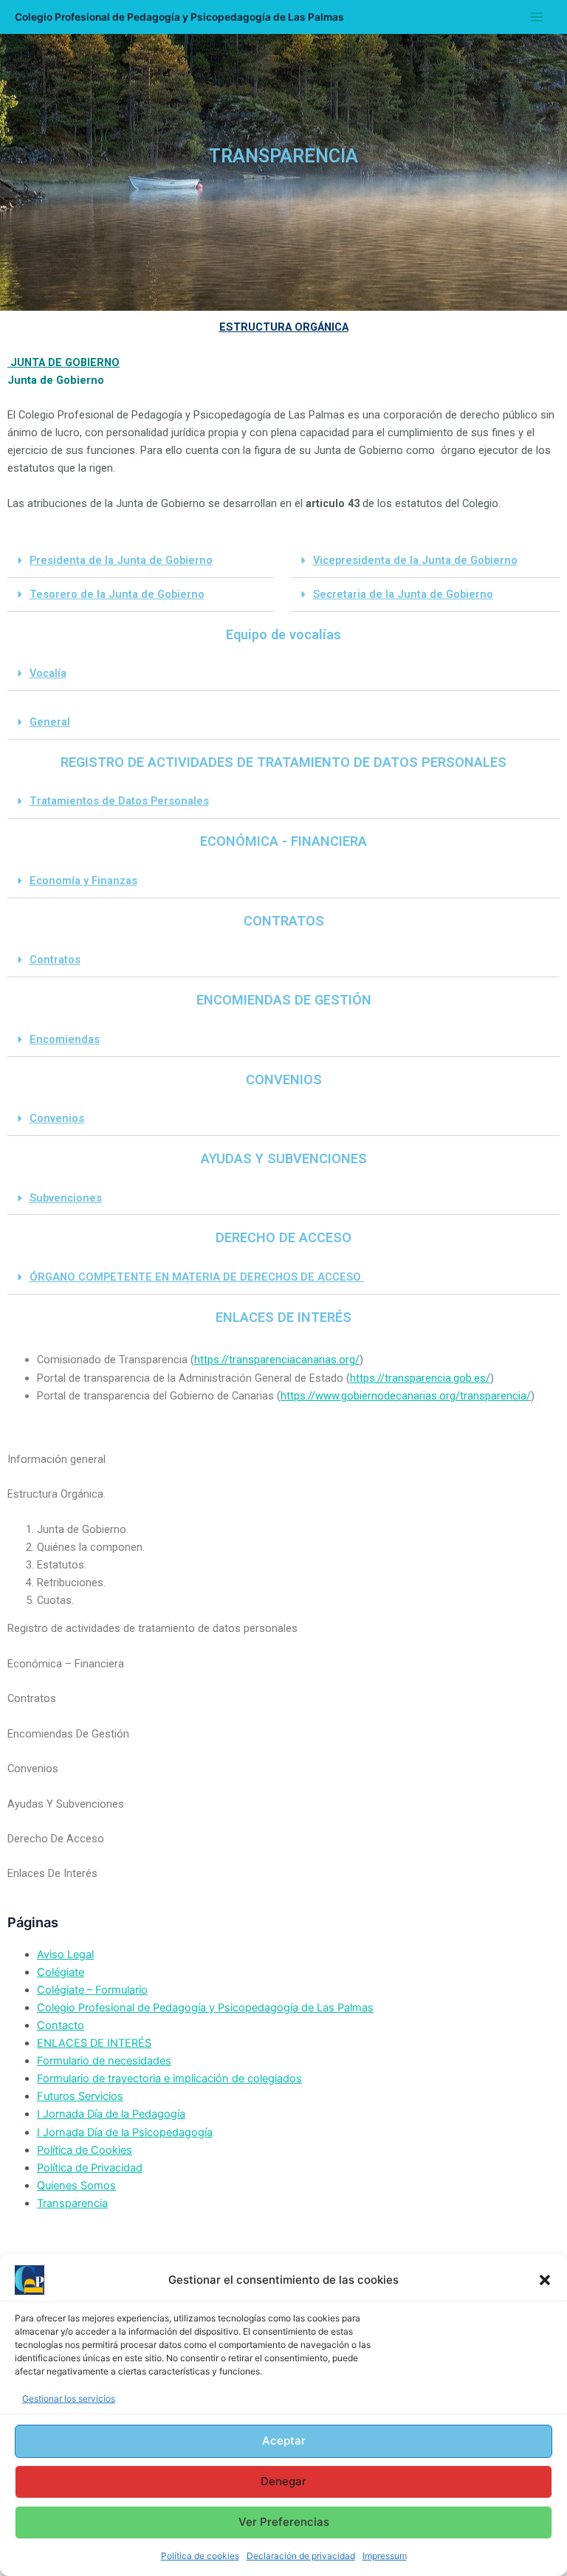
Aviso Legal (65, 1955)
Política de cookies (200, 2556)
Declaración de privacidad (301, 2556)
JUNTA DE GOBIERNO (63, 362)
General (50, 722)
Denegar (283, 2481)
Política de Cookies (85, 2150)
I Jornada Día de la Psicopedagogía (125, 2132)
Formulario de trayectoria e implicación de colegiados (169, 2079)
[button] (545, 2280)
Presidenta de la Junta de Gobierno (121, 560)
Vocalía (48, 673)
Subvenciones (66, 1198)
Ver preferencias (284, 2522)
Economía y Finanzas (83, 881)
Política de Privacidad (90, 2168)
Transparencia (72, 2203)
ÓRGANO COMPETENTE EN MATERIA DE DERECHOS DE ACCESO (197, 1277)
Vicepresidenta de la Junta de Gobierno (415, 560)
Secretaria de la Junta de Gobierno (403, 594)
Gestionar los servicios (69, 2398)
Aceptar (284, 2441)
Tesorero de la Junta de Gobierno (117, 594)
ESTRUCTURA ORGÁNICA (284, 327)
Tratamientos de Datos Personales (119, 801)
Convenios (57, 1118)
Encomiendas (65, 1039)
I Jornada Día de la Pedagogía (111, 2114)
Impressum (385, 2556)
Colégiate (61, 1972)
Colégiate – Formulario (92, 1990)
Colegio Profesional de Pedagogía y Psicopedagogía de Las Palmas (179, 17)
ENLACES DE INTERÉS (94, 2043)
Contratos (55, 960)
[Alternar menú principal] (537, 17)
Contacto (61, 2025)
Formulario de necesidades (104, 2061)
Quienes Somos (76, 2186)
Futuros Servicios (80, 2096)
